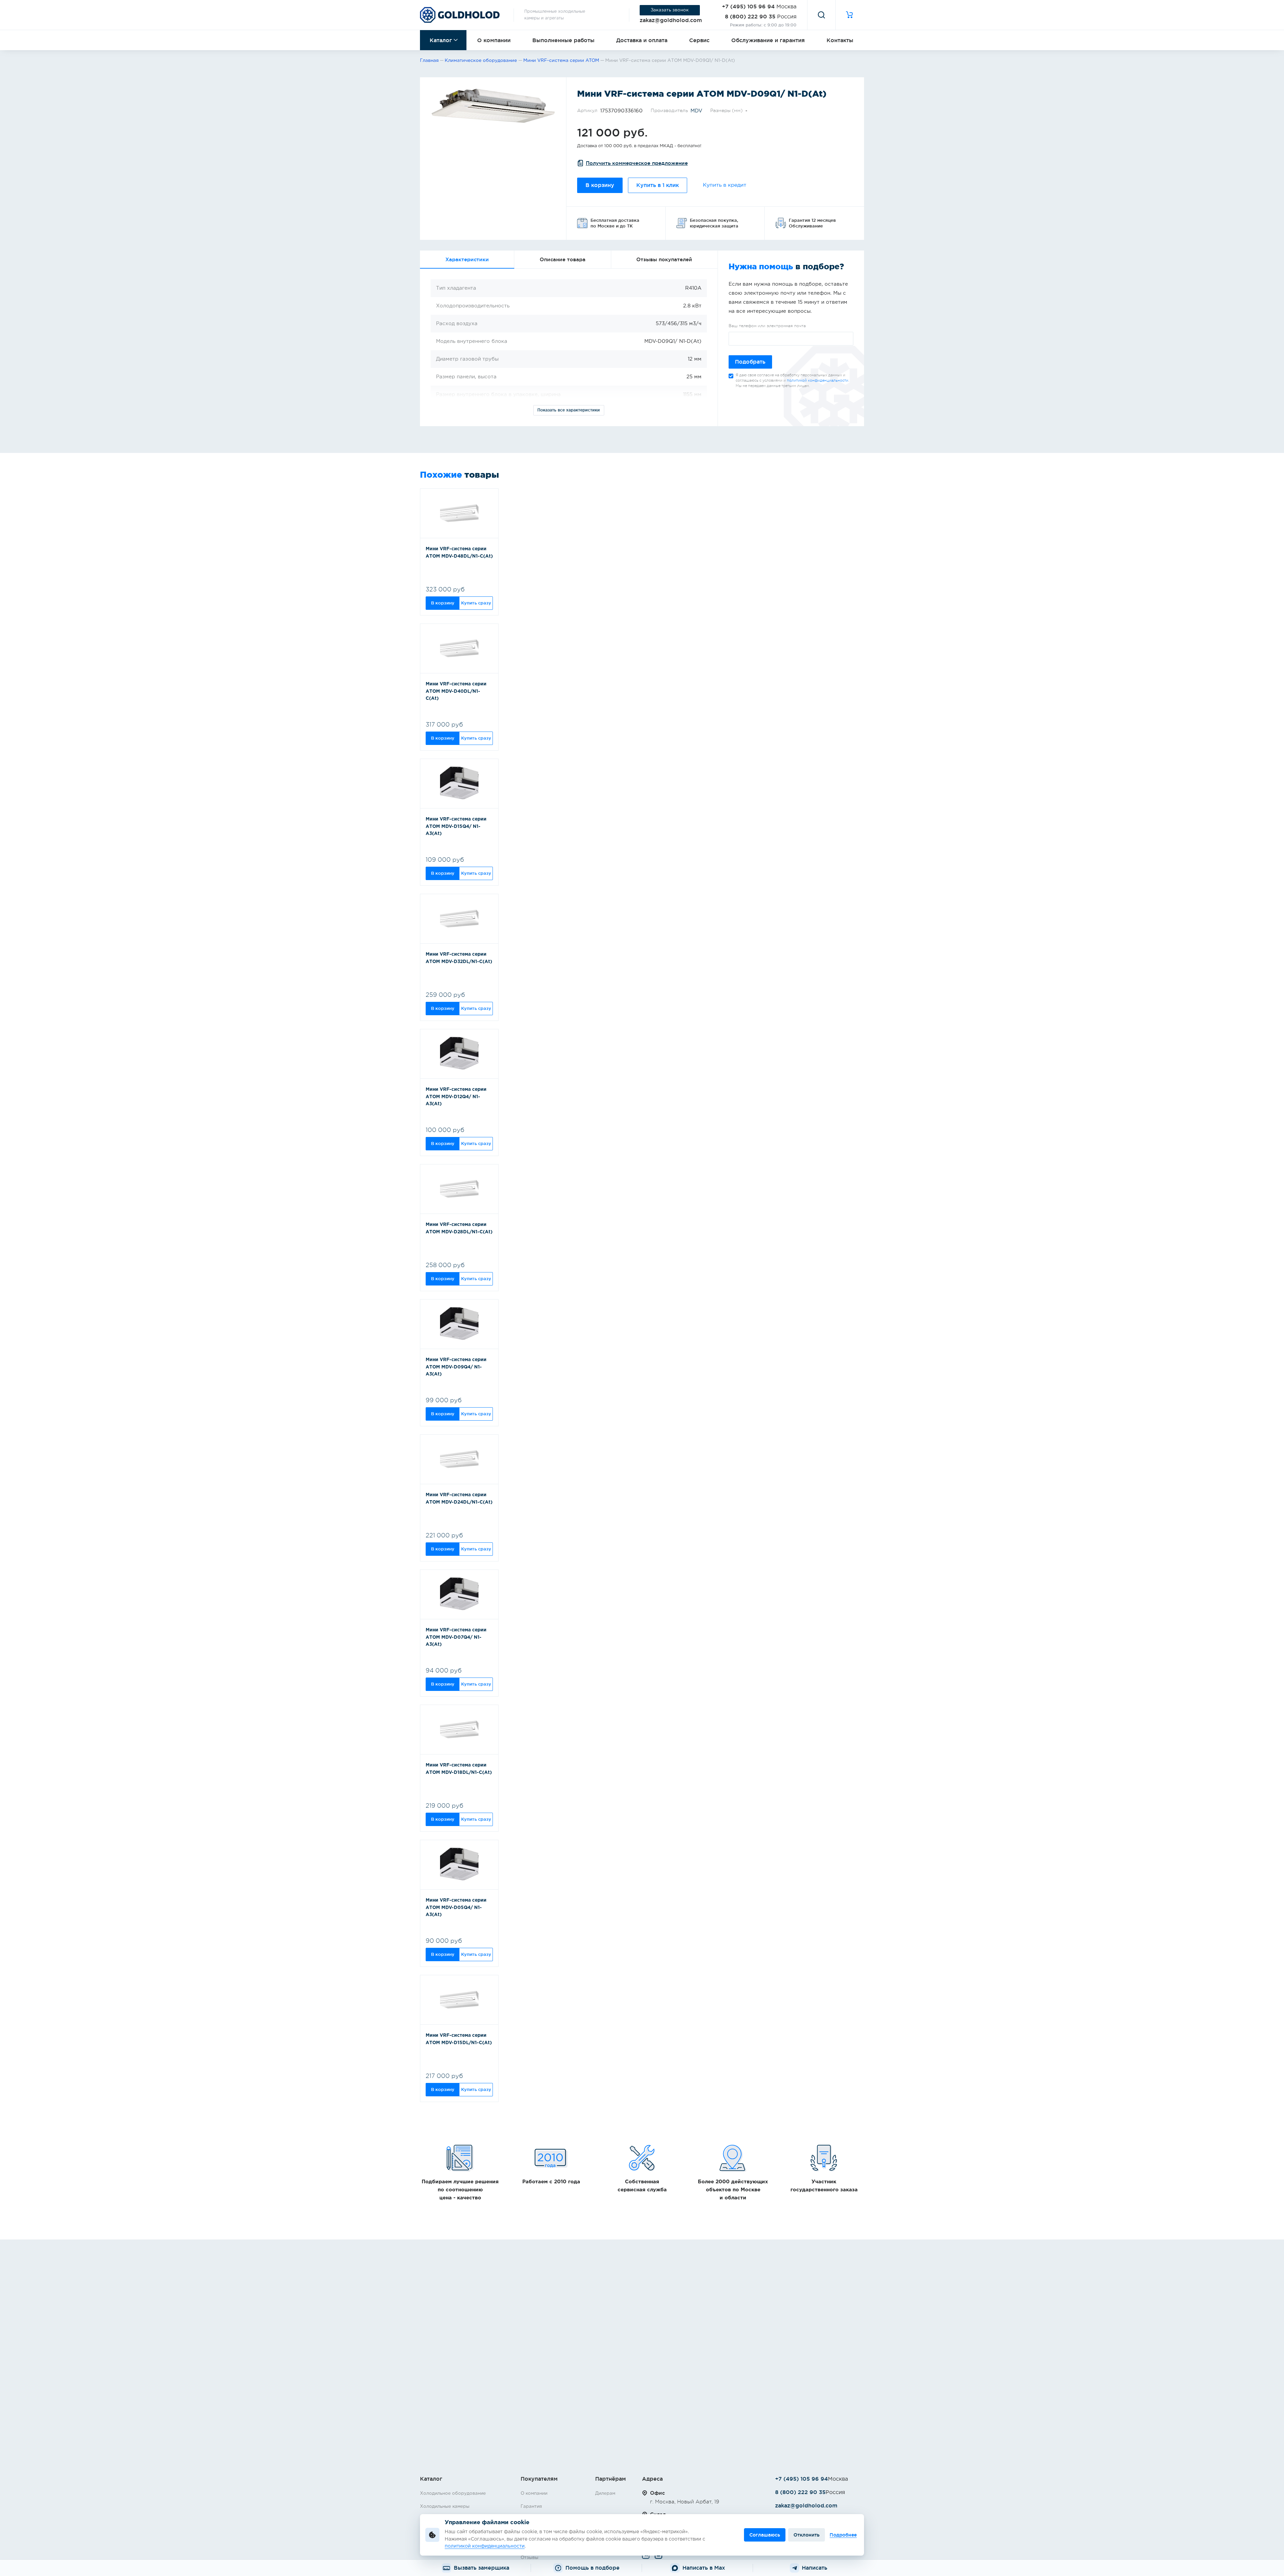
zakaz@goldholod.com (671, 20)
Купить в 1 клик (658, 185)
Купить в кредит (725, 185)
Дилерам (605, 2493)
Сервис (699, 40)
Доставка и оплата (642, 40)
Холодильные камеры (445, 2506)
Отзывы (529, 2558)
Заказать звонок (670, 10)
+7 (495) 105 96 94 (748, 6)
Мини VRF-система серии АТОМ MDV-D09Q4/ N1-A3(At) (456, 1367)
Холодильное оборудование (453, 2493)
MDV (696, 111)
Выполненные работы (563, 40)
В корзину (600, 185)
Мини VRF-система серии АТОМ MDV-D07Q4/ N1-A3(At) (456, 1637)
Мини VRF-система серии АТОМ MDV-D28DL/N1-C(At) (459, 1228)
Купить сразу (476, 603)
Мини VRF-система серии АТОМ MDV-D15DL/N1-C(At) (459, 2039)
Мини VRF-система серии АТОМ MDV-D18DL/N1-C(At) (459, 1769)
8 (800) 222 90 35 (750, 16)
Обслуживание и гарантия (768, 40)
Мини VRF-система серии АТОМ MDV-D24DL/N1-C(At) (459, 1499)
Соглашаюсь (765, 2535)
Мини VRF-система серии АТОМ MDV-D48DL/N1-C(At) (459, 553)
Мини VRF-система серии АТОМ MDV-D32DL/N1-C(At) (459, 958)
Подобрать (750, 362)
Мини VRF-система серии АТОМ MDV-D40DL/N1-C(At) (456, 691)
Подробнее (843, 2535)
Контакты (840, 40)
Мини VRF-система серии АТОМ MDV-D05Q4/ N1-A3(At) (456, 1907)
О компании (494, 40)
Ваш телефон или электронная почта (767, 326)
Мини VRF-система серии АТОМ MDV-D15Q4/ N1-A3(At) (456, 826)
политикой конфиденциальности (818, 380)
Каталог (441, 40)
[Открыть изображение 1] (493, 106)
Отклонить (807, 2535)
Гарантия (531, 2506)
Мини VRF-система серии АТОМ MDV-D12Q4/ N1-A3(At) (456, 1097)
